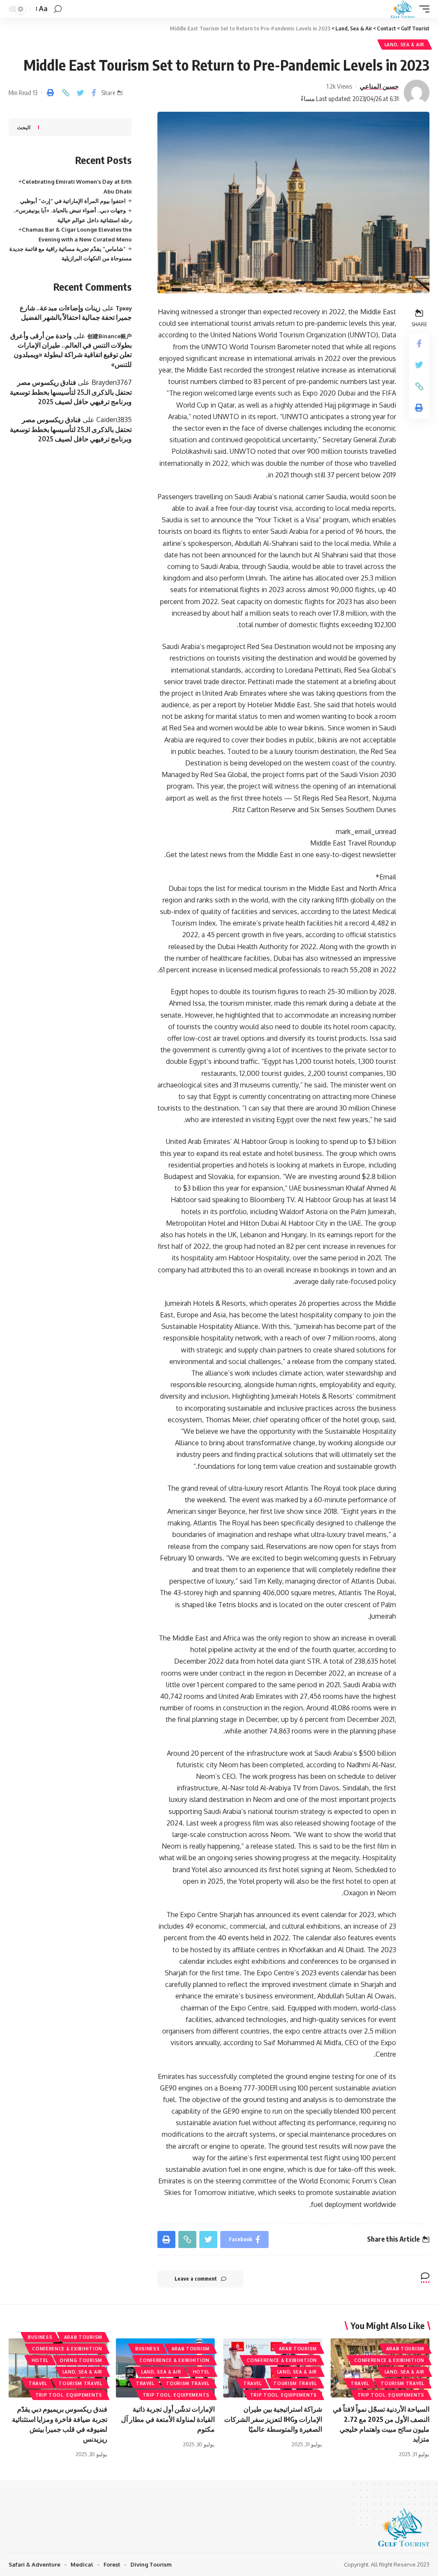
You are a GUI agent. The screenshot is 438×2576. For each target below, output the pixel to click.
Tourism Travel (402, 2383)
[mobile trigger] (422, 9)
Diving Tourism (81, 2360)
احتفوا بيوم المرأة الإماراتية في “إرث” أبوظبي (73, 201)
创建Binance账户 (109, 336)
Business (148, 2349)
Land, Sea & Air (405, 45)
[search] (58, 9)
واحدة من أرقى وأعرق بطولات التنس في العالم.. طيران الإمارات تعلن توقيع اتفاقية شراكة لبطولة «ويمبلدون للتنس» (71, 350)
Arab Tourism (405, 2349)
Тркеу (124, 308)
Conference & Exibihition (389, 2360)
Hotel (201, 2372)
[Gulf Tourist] (403, 9)
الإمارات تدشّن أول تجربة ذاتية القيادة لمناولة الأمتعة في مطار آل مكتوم (168, 2419)
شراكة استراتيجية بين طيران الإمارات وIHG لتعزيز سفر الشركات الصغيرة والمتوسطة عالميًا (273, 2419)
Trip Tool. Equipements (391, 2395)
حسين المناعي (379, 86)
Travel (360, 2383)
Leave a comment (196, 2279)
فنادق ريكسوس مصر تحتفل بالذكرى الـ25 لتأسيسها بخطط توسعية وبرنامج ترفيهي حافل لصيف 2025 (71, 392)
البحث (24, 127)
